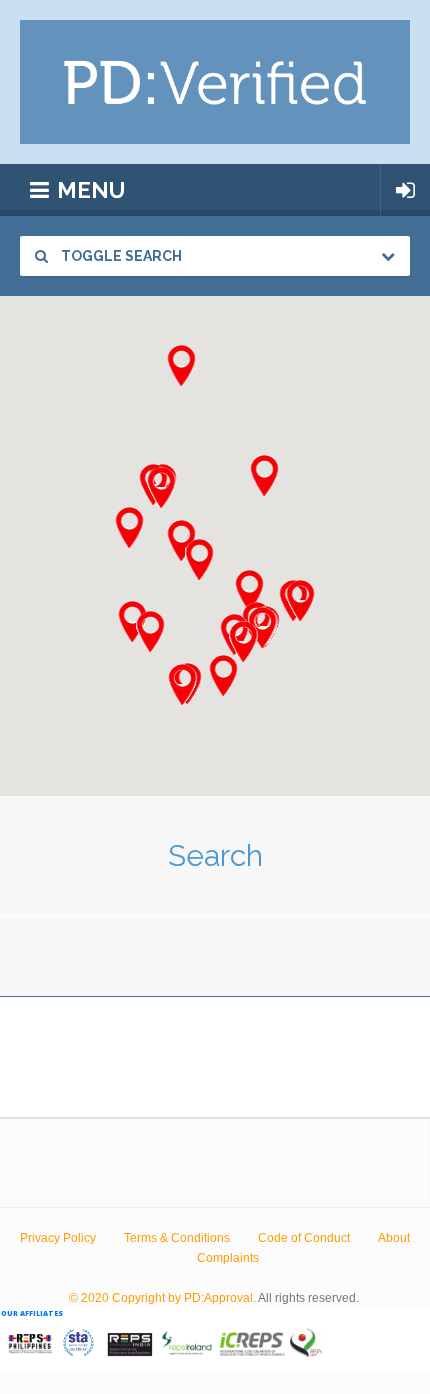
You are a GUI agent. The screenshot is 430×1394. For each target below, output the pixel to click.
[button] (300, 600)
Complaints (228, 1258)
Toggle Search (120, 256)
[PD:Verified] (215, 82)
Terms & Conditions (177, 1238)
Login (405, 190)
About (394, 1238)
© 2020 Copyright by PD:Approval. (162, 1298)
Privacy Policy (58, 1238)
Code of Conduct (304, 1238)
